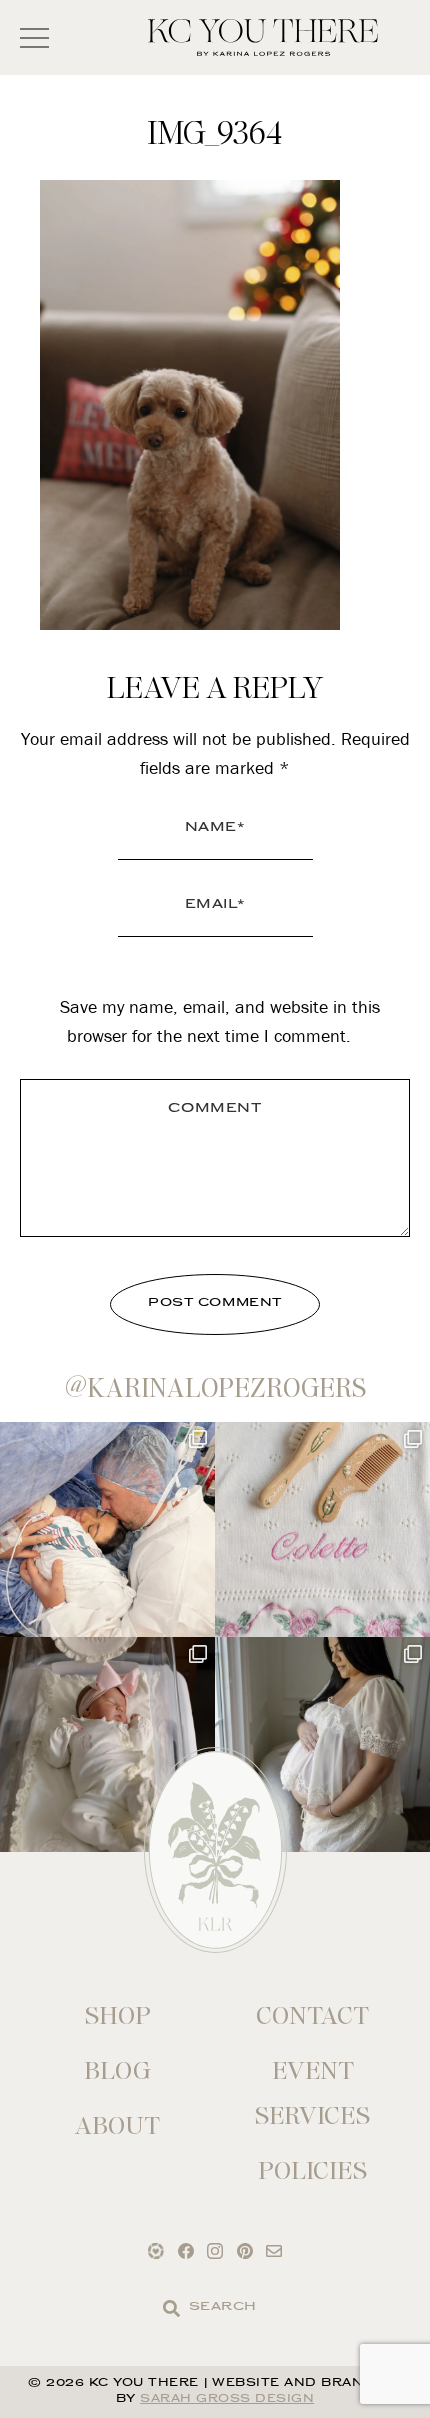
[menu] (34, 37)
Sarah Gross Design (227, 2399)
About (117, 2125)
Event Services (312, 2093)
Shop (118, 2015)
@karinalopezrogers (215, 1388)
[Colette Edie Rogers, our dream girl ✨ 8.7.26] (107, 1744)
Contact (312, 2015)
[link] (171, 2308)
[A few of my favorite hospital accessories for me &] (322, 1529)
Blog (117, 2070)
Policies (312, 2170)
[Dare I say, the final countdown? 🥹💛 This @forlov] (322, 1744)
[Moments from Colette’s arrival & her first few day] (107, 1529)
